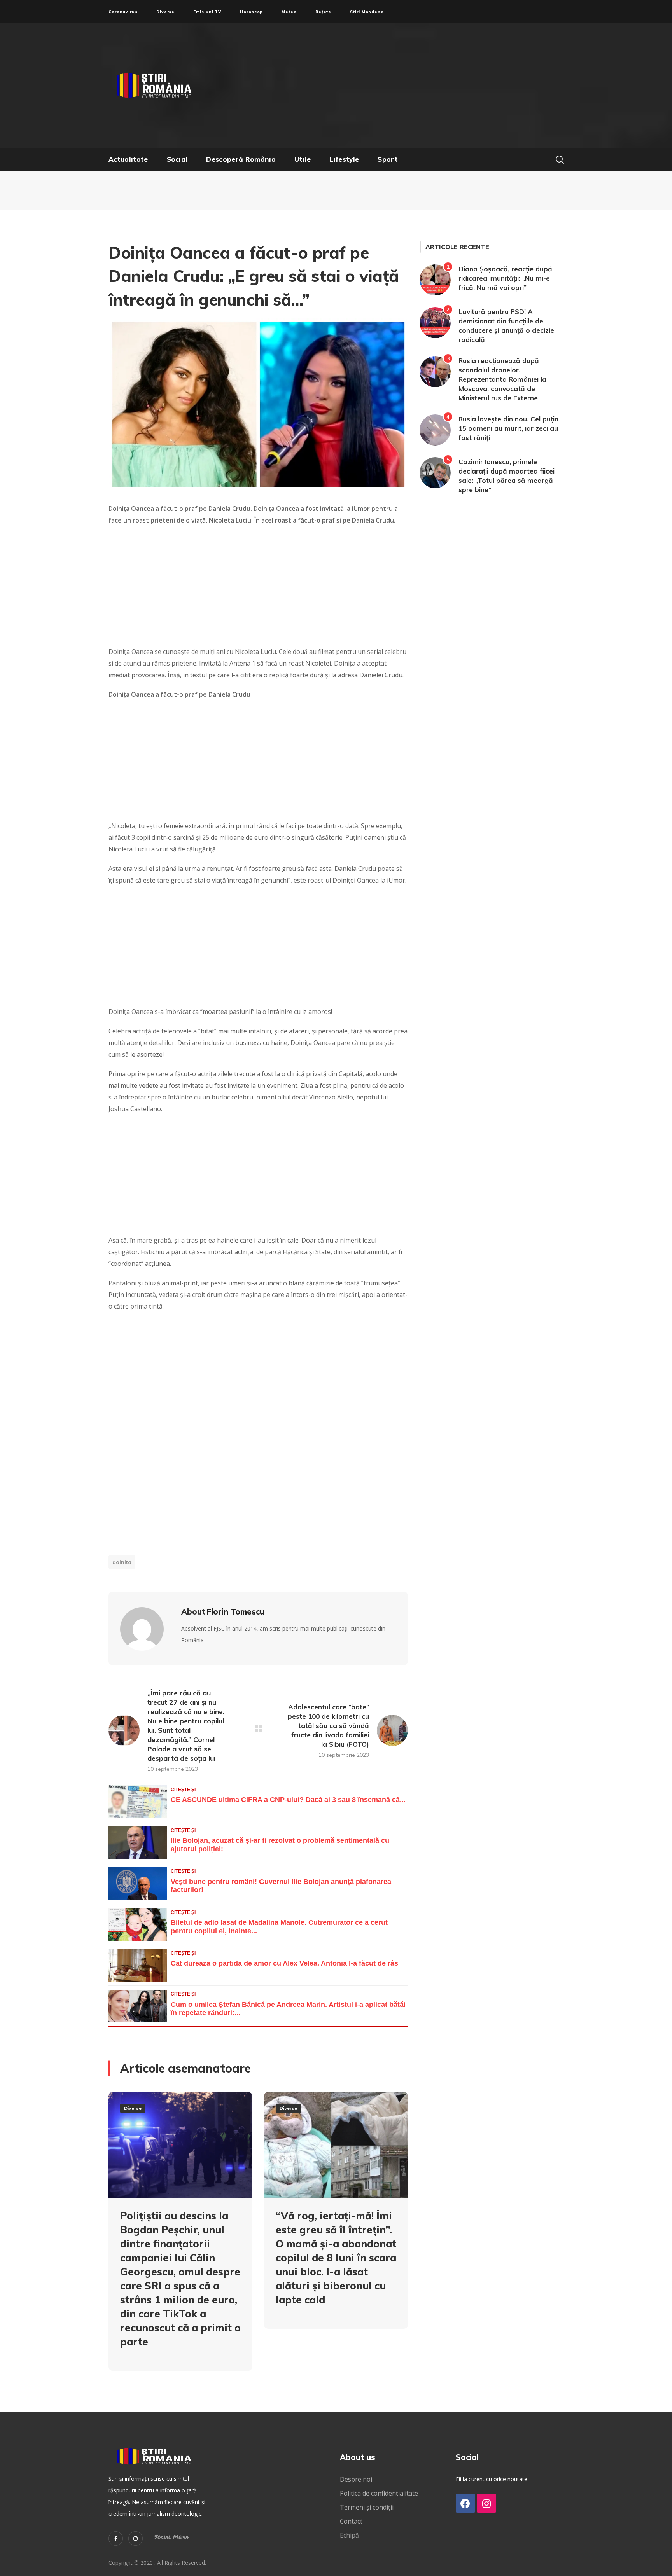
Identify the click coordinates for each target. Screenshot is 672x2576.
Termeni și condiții (367, 2507)
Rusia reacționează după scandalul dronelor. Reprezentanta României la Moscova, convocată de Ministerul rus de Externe (502, 379)
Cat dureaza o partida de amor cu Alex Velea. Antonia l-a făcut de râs (284, 1963)
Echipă (349, 2535)
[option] (180, 2237)
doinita (122, 1562)
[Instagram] (136, 2538)
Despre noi (356, 2479)
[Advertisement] (412, 86)
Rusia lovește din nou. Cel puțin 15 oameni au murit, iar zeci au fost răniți (508, 428)
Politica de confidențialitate (379, 2493)
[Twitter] (116, 2538)
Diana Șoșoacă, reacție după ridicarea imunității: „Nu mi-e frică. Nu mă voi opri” (505, 278)
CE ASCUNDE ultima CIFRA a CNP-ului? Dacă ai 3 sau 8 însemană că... (288, 1800)
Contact (352, 2521)
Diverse (133, 2108)
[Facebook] (465, 2503)
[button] (560, 159)
